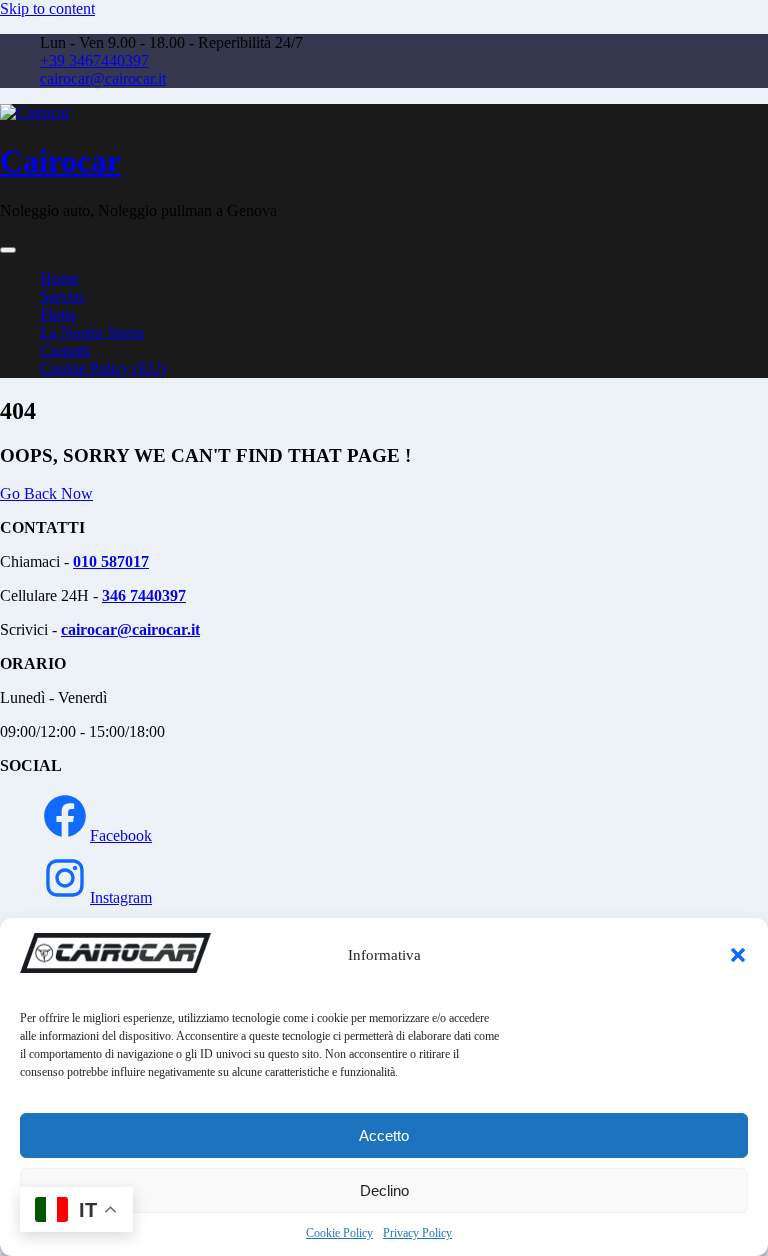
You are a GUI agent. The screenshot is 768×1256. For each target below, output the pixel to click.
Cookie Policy (339, 1233)
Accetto (384, 1135)
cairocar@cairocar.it (103, 78)
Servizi (62, 296)
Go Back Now (46, 493)
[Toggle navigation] (8, 250)
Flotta (58, 314)
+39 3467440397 (94, 60)
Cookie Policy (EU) (103, 368)
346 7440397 (144, 595)
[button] (738, 955)
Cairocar (60, 161)
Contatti (65, 350)
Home (59, 278)
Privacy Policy (417, 1233)
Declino (384, 1190)
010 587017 (111, 561)
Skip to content (47, 8)
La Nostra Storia (92, 332)
